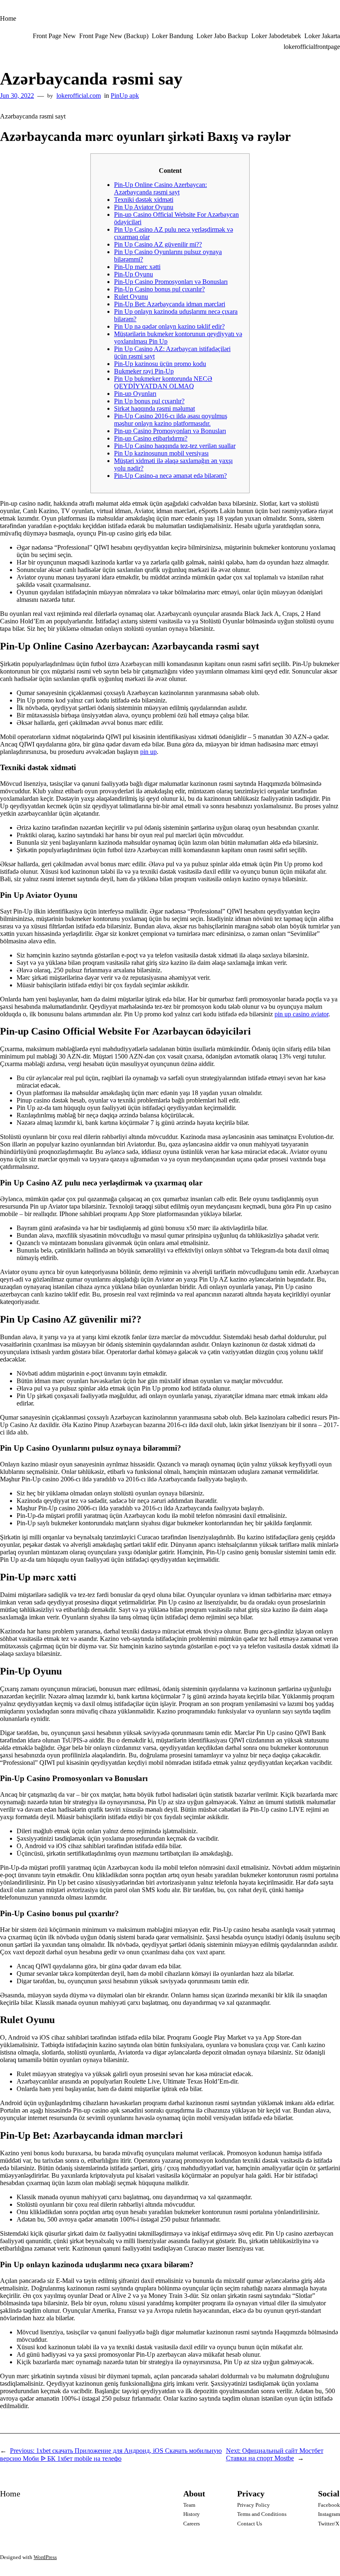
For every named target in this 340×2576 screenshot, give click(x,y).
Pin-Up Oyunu (134, 274)
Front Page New (54, 36)
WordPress (45, 2557)
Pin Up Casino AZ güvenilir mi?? (158, 244)
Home (8, 18)
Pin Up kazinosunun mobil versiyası (161, 453)
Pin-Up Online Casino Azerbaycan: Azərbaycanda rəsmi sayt (160, 188)
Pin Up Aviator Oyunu (144, 207)
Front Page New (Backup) (114, 36)
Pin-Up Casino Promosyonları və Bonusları (171, 282)
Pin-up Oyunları (135, 394)
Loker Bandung (172, 36)
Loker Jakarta (322, 36)
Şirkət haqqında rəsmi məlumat (154, 408)
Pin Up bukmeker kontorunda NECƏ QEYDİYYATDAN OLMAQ (163, 382)
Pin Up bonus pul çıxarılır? (149, 401)
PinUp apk (125, 96)
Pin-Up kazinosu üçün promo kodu (160, 364)
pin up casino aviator (301, 1014)
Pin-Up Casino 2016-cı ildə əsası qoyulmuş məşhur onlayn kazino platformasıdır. (171, 420)
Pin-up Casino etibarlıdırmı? (151, 438)
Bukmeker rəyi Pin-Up (144, 371)
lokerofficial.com (79, 96)
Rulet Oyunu (131, 297)
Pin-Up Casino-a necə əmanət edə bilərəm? (170, 476)
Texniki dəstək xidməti (144, 200)
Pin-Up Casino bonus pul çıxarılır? (159, 289)
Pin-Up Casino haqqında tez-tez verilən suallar (175, 446)
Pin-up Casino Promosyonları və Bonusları (170, 431)
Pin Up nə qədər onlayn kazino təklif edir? (169, 326)
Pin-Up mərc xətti (137, 267)
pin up (148, 752)
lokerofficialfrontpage (312, 47)
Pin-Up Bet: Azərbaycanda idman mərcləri (170, 304)
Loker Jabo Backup (222, 36)
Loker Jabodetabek (276, 36)
